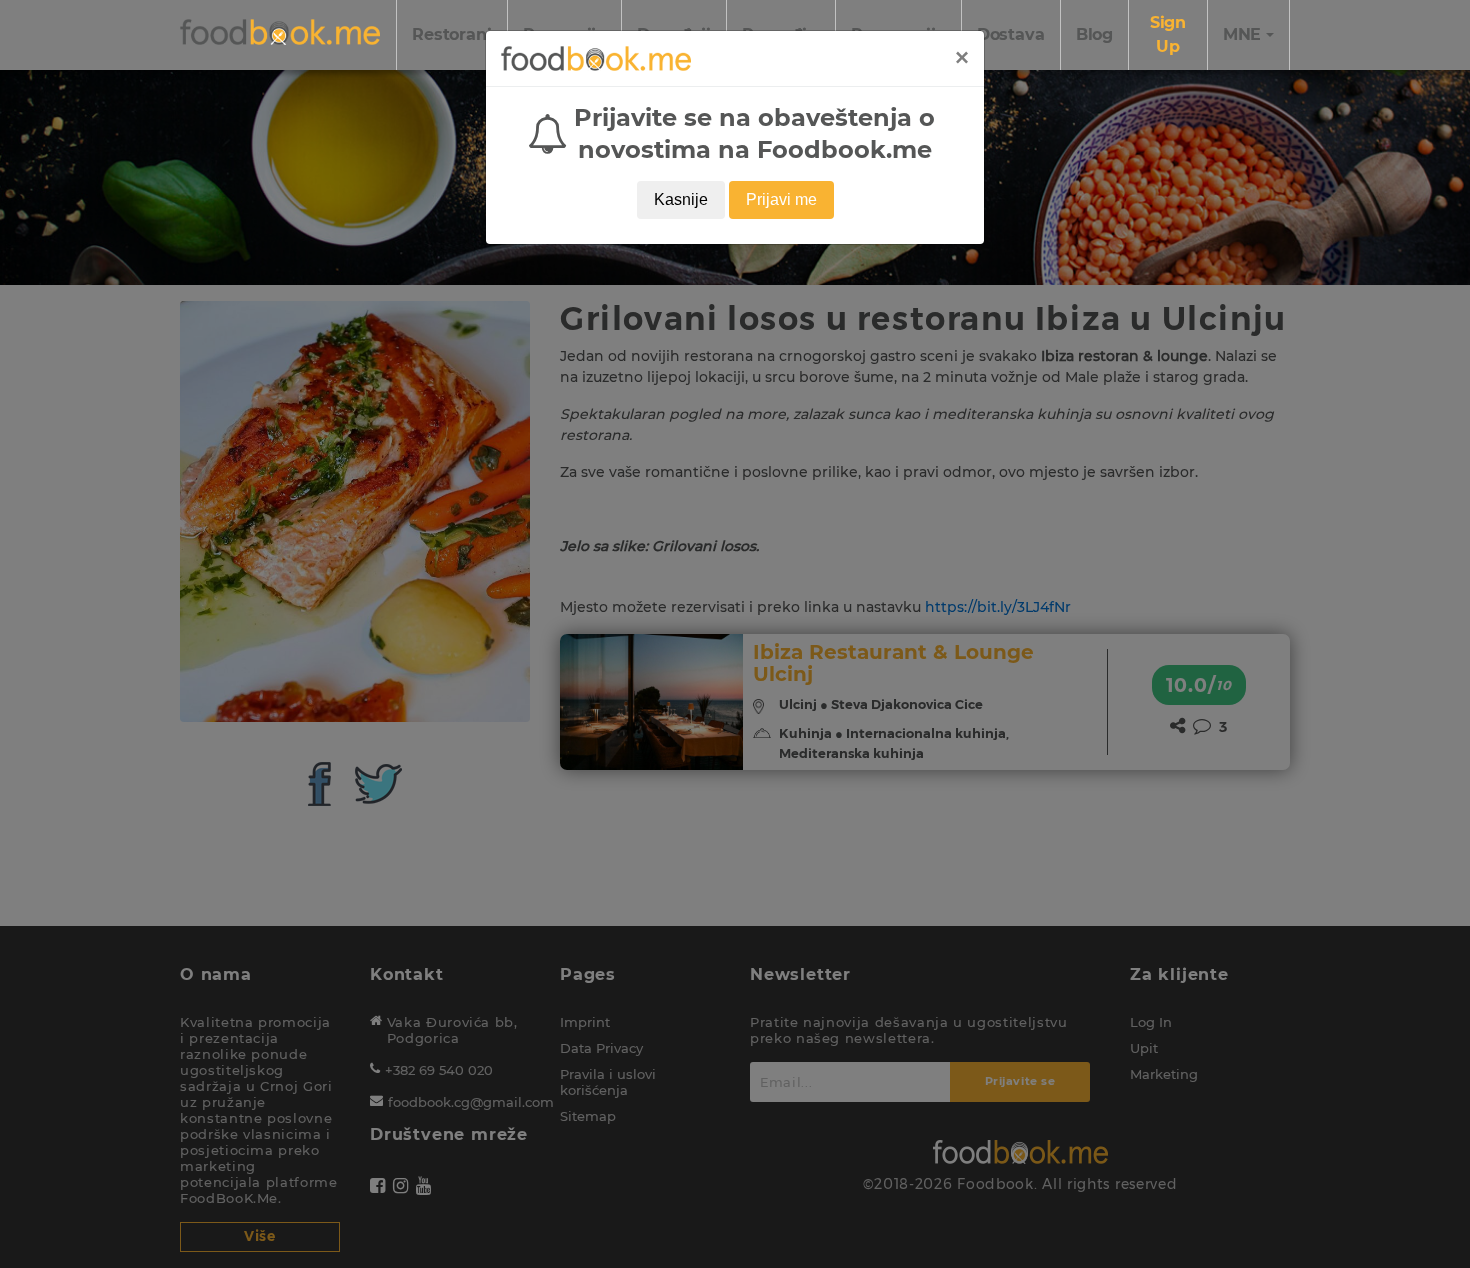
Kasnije (681, 199)
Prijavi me (781, 199)
